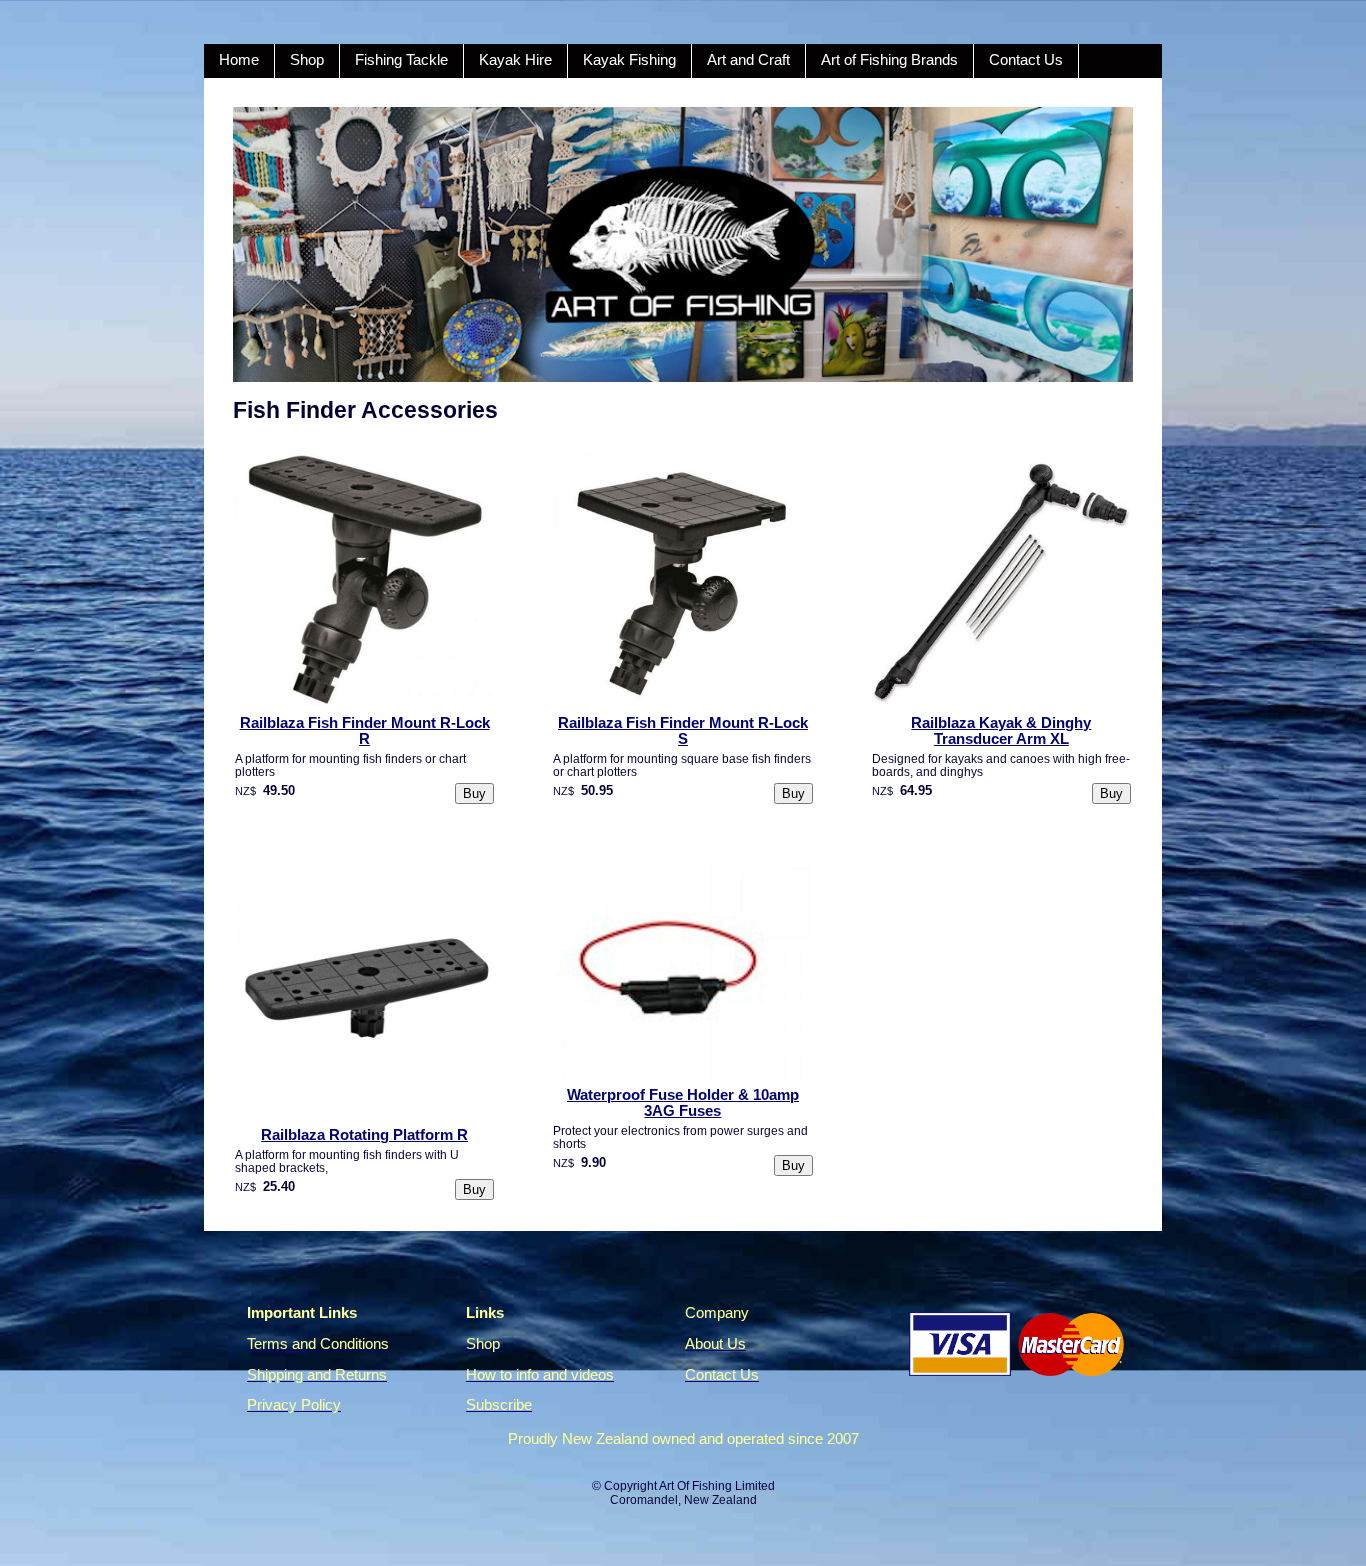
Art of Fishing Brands (889, 60)
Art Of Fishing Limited (717, 1486)
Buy (474, 793)
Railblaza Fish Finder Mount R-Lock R (365, 731)
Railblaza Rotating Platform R (364, 1135)
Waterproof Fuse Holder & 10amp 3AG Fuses (683, 1103)
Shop (307, 60)
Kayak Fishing (629, 60)
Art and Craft (748, 60)
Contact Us (1026, 60)
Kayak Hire (515, 60)
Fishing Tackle (401, 60)
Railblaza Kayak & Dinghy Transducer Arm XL (1001, 731)
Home (239, 60)
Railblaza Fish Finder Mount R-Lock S (683, 731)
